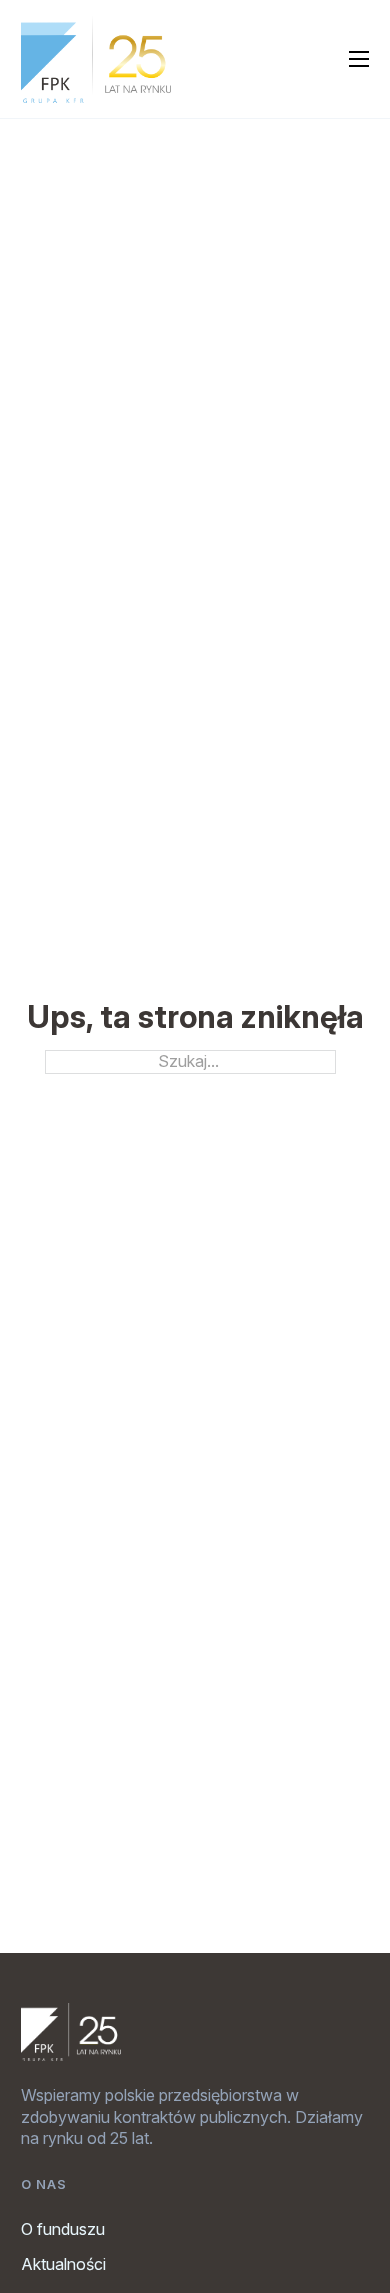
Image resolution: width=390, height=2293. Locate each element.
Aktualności (63, 2264)
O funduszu (63, 2229)
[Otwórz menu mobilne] (359, 59)
